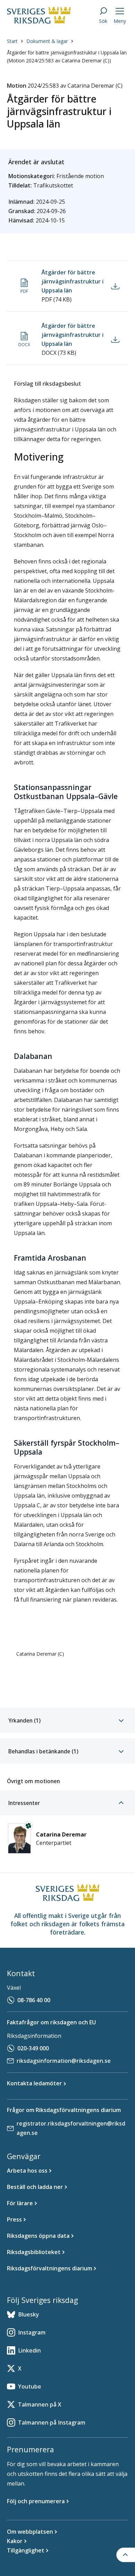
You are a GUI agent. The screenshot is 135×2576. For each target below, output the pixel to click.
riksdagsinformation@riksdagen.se (64, 2061)
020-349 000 (33, 2048)
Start (12, 41)
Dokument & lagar (47, 41)
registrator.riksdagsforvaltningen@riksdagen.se (71, 2128)
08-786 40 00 (34, 2000)
